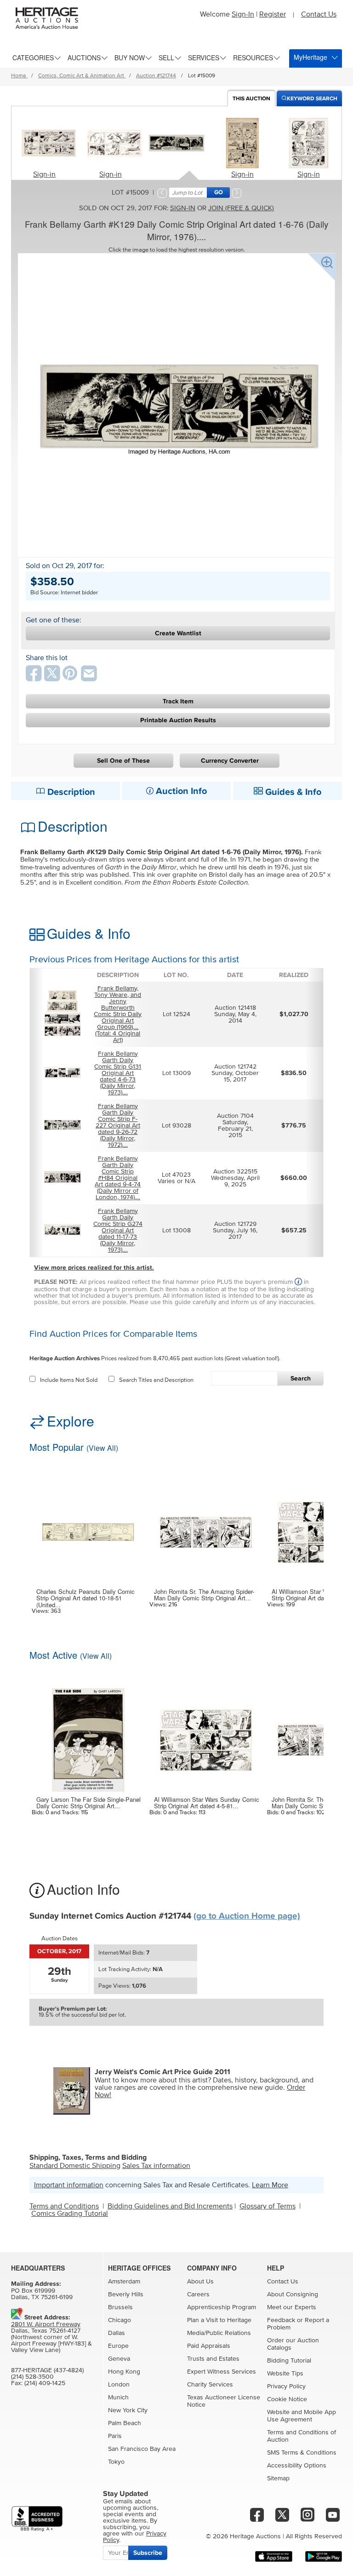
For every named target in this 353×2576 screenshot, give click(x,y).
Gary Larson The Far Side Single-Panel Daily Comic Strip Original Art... (88, 1803)
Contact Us (319, 14)
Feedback (281, 2320)
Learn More (270, 2185)
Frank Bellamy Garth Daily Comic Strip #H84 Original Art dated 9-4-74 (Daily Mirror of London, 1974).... (118, 1178)
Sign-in (44, 174)
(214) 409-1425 (45, 2383)
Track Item (178, 701)
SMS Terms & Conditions (302, 2453)
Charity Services (210, 2385)
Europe (118, 2346)
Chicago (120, 2320)
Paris (115, 2436)
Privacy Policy (286, 2386)
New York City (128, 2410)
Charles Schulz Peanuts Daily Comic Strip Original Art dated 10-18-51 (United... (85, 1598)
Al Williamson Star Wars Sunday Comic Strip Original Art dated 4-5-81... (207, 1803)
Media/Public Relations (219, 2333)
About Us (200, 2282)
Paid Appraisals (209, 2346)
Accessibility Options (297, 2466)
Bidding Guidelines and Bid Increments (170, 2206)
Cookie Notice (287, 2399)
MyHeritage (310, 57)
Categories (33, 57)
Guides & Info (292, 792)
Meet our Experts (292, 2307)
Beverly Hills (126, 2294)
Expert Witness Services (222, 2372)
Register (273, 14)
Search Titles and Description (156, 1380)
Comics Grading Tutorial (70, 2214)
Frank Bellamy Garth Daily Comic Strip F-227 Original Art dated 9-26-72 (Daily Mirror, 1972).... (118, 1126)
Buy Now (130, 57)
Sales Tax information (156, 2166)
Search (301, 1378)
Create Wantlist (178, 633)
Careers (198, 2294)
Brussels (120, 2307)
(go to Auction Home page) (247, 1916)
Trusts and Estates (213, 2359)
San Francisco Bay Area (142, 2449)
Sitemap (278, 2478)
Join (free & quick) (241, 208)
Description (70, 792)
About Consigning (293, 2294)
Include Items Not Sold (69, 1380)
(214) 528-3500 (32, 2377)
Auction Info (180, 791)
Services (204, 57)
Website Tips (285, 2374)
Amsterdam (124, 2282)
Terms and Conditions (64, 2206)
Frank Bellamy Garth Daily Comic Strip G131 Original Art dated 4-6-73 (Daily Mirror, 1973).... (118, 1073)
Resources (253, 57)
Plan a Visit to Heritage (219, 2320)
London (119, 2385)
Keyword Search (312, 99)
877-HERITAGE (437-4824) (47, 2370)
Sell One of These (123, 761)
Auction (251, 99)
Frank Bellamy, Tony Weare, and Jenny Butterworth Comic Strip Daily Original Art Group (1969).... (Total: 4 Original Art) (118, 1014)
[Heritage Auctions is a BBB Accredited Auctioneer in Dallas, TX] (37, 2519)
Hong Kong (124, 2372)
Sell (166, 57)
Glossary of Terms (268, 2206)
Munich (118, 2398)
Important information (69, 2185)
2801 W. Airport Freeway (46, 2324)
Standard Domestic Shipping (75, 2166)
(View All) (102, 1448)
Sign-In (243, 14)
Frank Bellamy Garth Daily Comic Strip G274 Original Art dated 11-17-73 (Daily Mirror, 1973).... (118, 1230)
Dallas (117, 2333)
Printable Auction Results (178, 720)
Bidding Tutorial (289, 2361)
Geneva (119, 2359)
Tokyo (116, 2462)
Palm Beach (125, 2423)
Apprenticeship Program (222, 2307)
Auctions (84, 57)
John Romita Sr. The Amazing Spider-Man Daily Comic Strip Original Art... (204, 1595)
